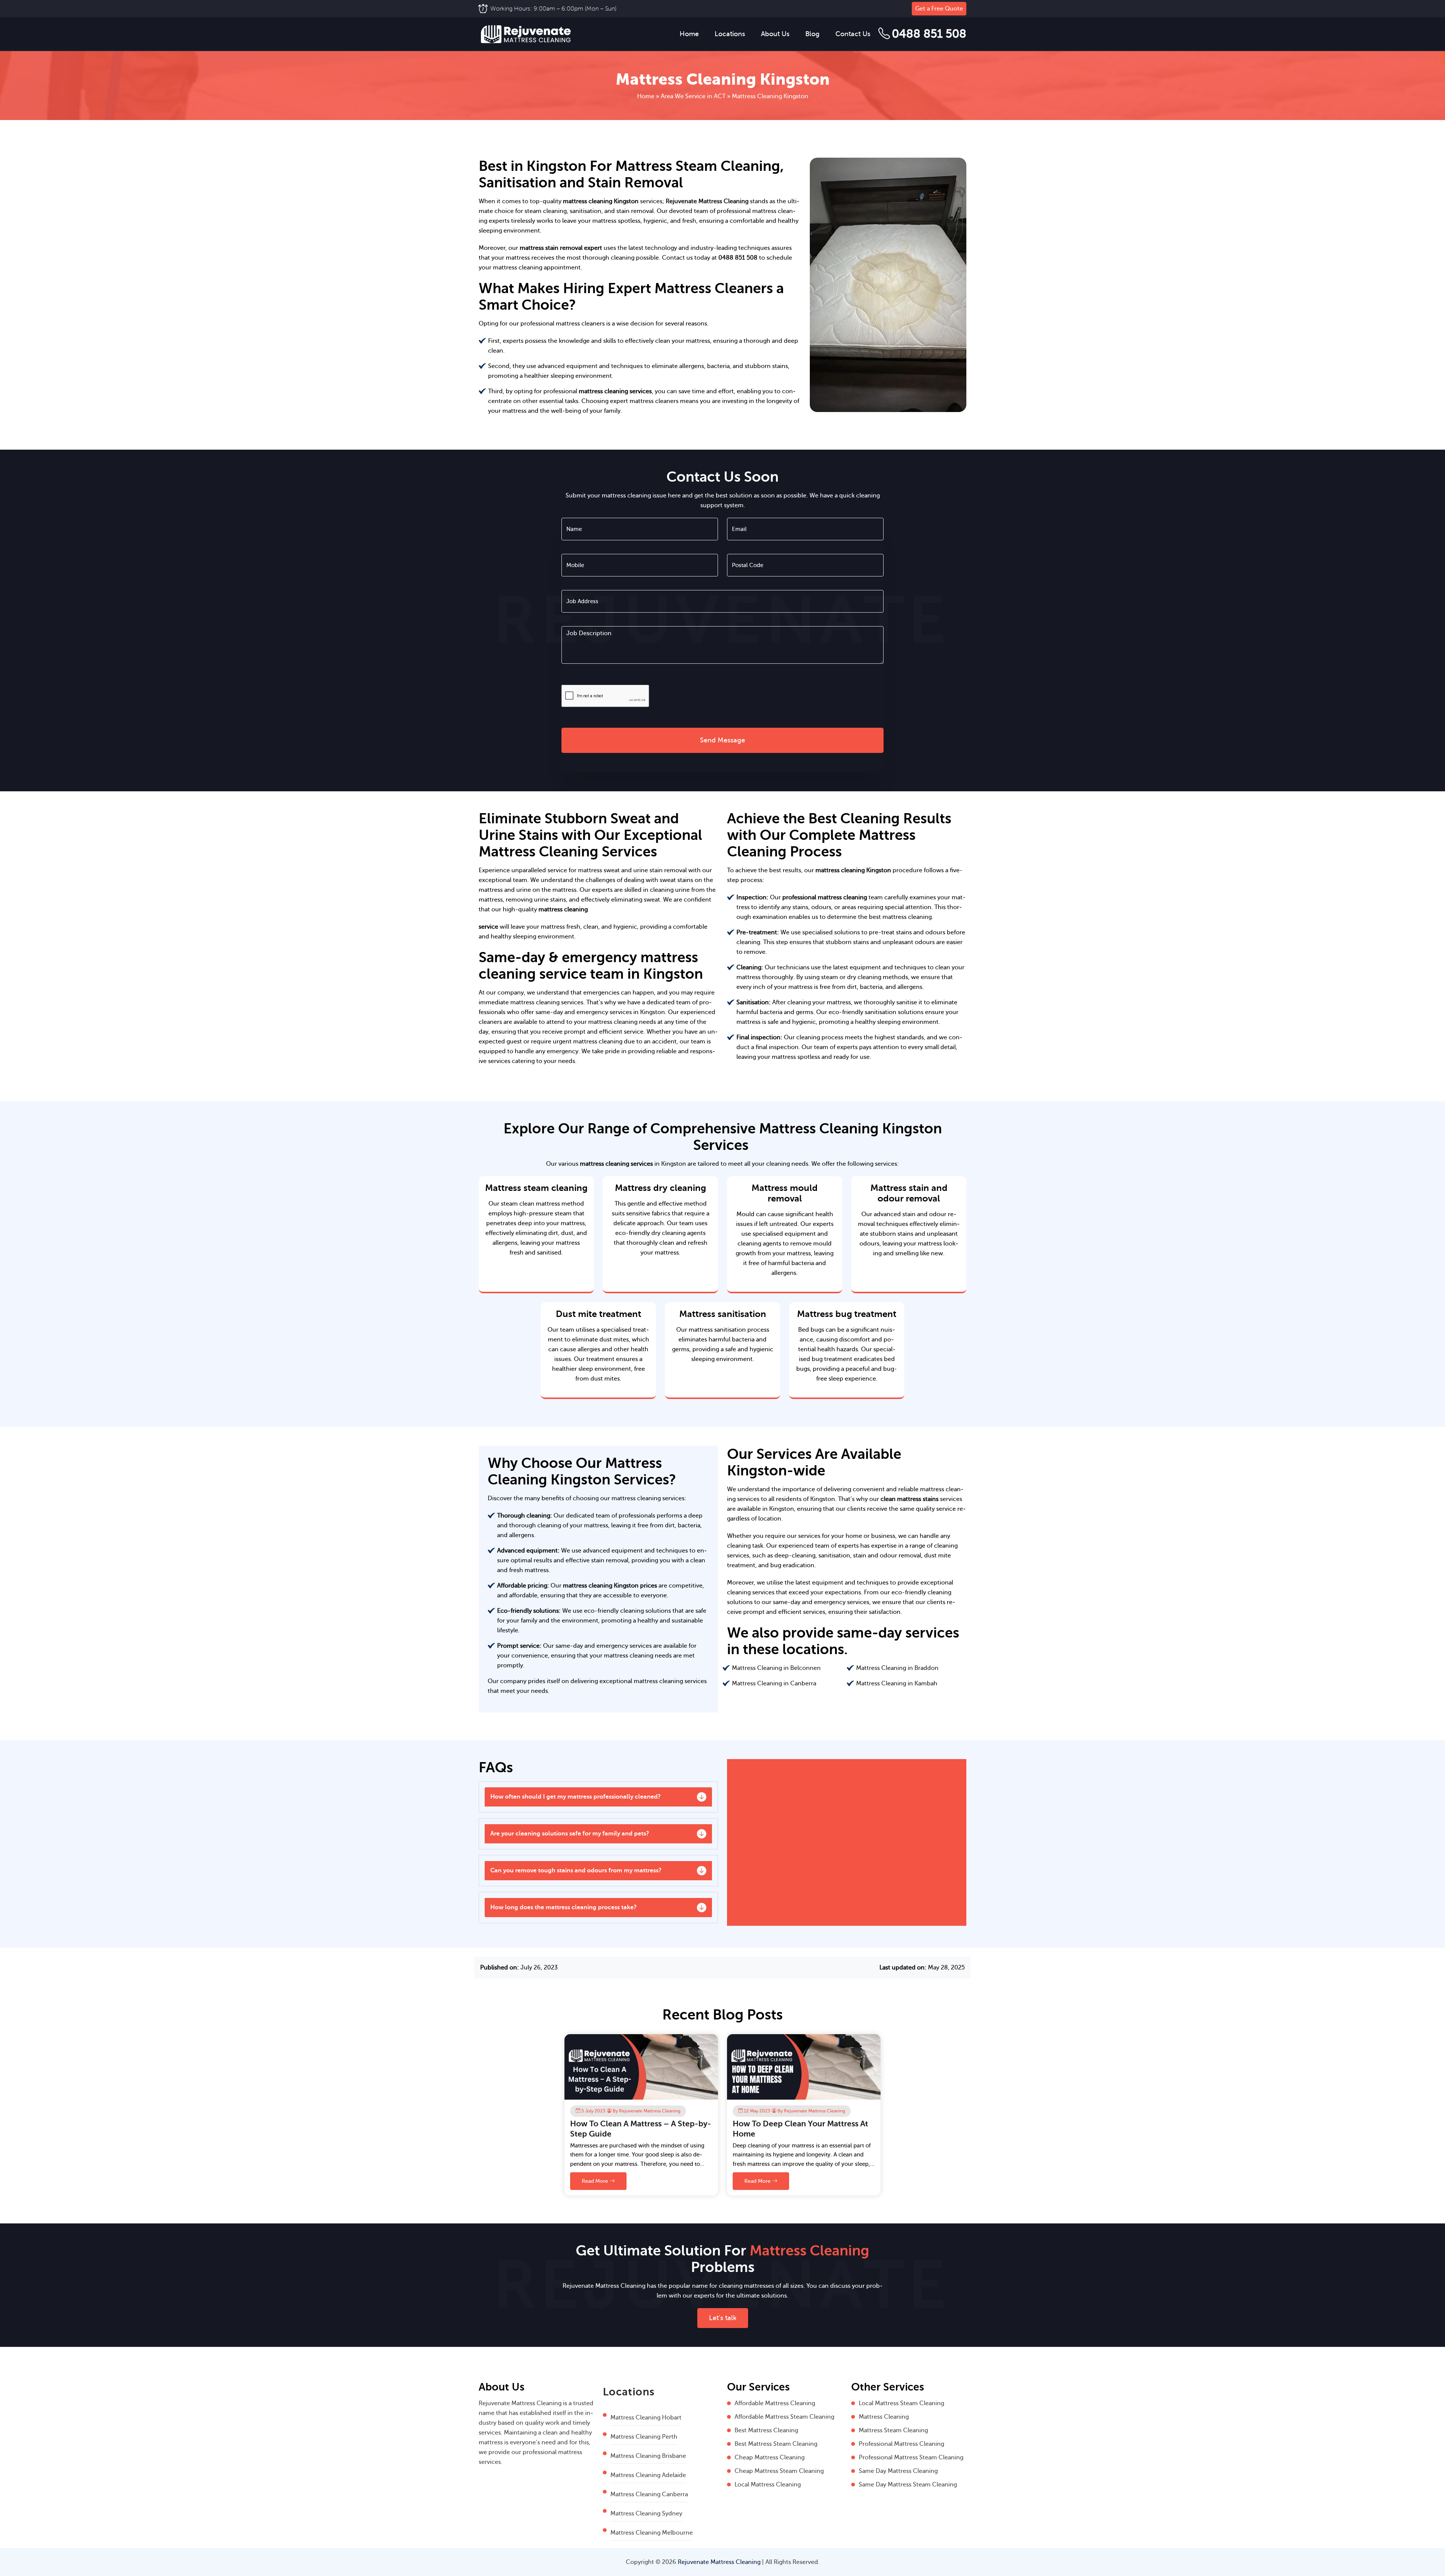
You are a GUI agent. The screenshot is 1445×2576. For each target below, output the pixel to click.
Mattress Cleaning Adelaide (648, 2475)
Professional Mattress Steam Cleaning (911, 2457)
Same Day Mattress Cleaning (898, 2471)
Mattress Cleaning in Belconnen (776, 1668)
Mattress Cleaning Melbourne (652, 2533)
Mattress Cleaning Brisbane (648, 2456)
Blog (812, 34)
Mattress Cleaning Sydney (646, 2514)
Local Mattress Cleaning (768, 2485)
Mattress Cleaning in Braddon (897, 1668)
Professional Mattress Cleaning (901, 2444)
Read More (596, 2181)
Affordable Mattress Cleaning (775, 2403)
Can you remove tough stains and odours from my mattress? (576, 1870)
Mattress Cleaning (884, 2417)
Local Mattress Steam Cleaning (901, 2403)
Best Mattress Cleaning (766, 2430)
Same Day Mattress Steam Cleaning (908, 2485)
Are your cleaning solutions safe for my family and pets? (570, 1834)
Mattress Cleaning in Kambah (897, 1683)
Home (689, 34)
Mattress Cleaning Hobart (646, 2418)
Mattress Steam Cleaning (893, 2430)
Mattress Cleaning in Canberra (774, 1683)
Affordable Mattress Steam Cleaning (784, 2417)
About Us (775, 34)
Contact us (853, 34)
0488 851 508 (929, 34)
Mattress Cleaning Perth (644, 2437)
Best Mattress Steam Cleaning (776, 2444)
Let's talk (723, 2318)
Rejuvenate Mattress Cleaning (707, 201)
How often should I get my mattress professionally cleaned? (576, 1797)
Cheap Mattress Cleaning (770, 2457)
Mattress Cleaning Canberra (649, 2494)
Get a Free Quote (939, 9)
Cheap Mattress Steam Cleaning (779, 2471)
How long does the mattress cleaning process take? (564, 1907)
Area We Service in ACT (693, 96)
